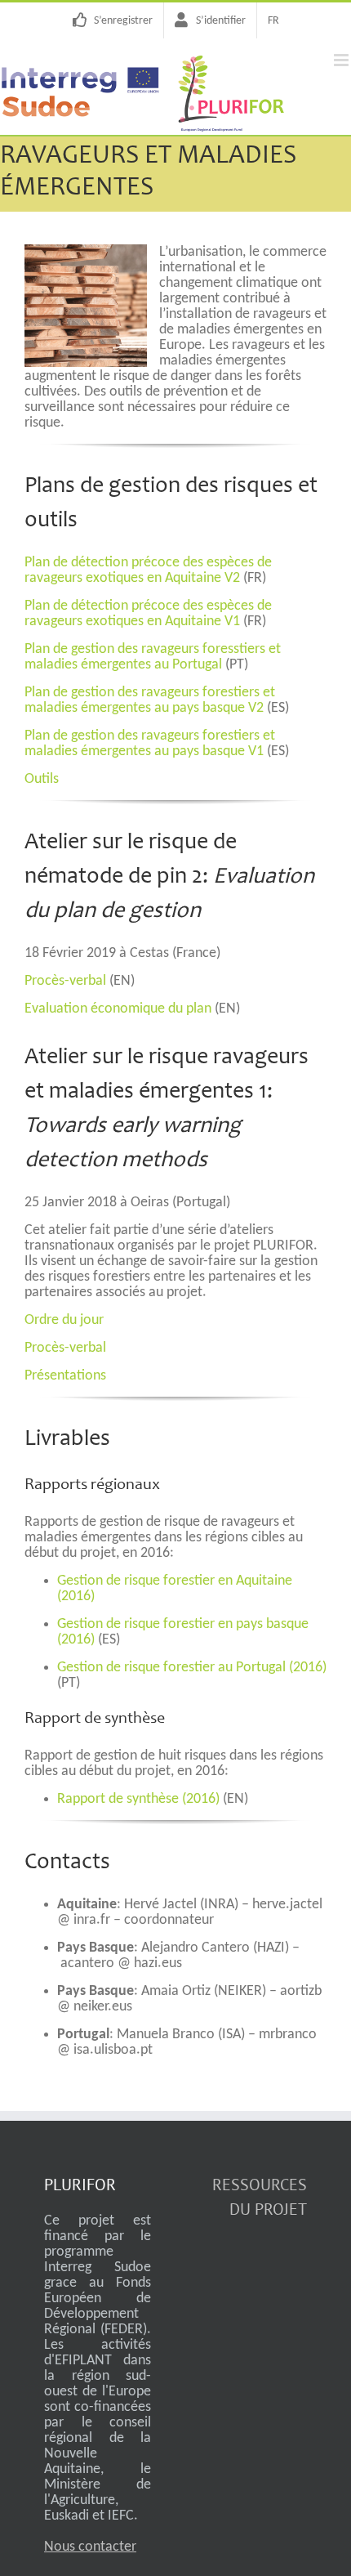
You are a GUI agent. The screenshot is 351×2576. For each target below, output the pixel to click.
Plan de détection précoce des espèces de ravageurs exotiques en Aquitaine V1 (148, 614)
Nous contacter (90, 2547)
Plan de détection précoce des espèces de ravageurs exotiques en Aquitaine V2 (148, 570)
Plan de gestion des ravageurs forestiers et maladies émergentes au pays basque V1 (150, 744)
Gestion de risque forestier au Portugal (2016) (192, 1668)
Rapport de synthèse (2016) (138, 1799)
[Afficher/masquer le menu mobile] (342, 60)
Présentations (65, 1376)
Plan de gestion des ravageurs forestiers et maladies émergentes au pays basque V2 (150, 700)
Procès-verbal (65, 981)
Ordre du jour (64, 1320)
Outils (42, 779)
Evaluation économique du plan (118, 1009)
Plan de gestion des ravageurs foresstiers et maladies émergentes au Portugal (153, 657)
